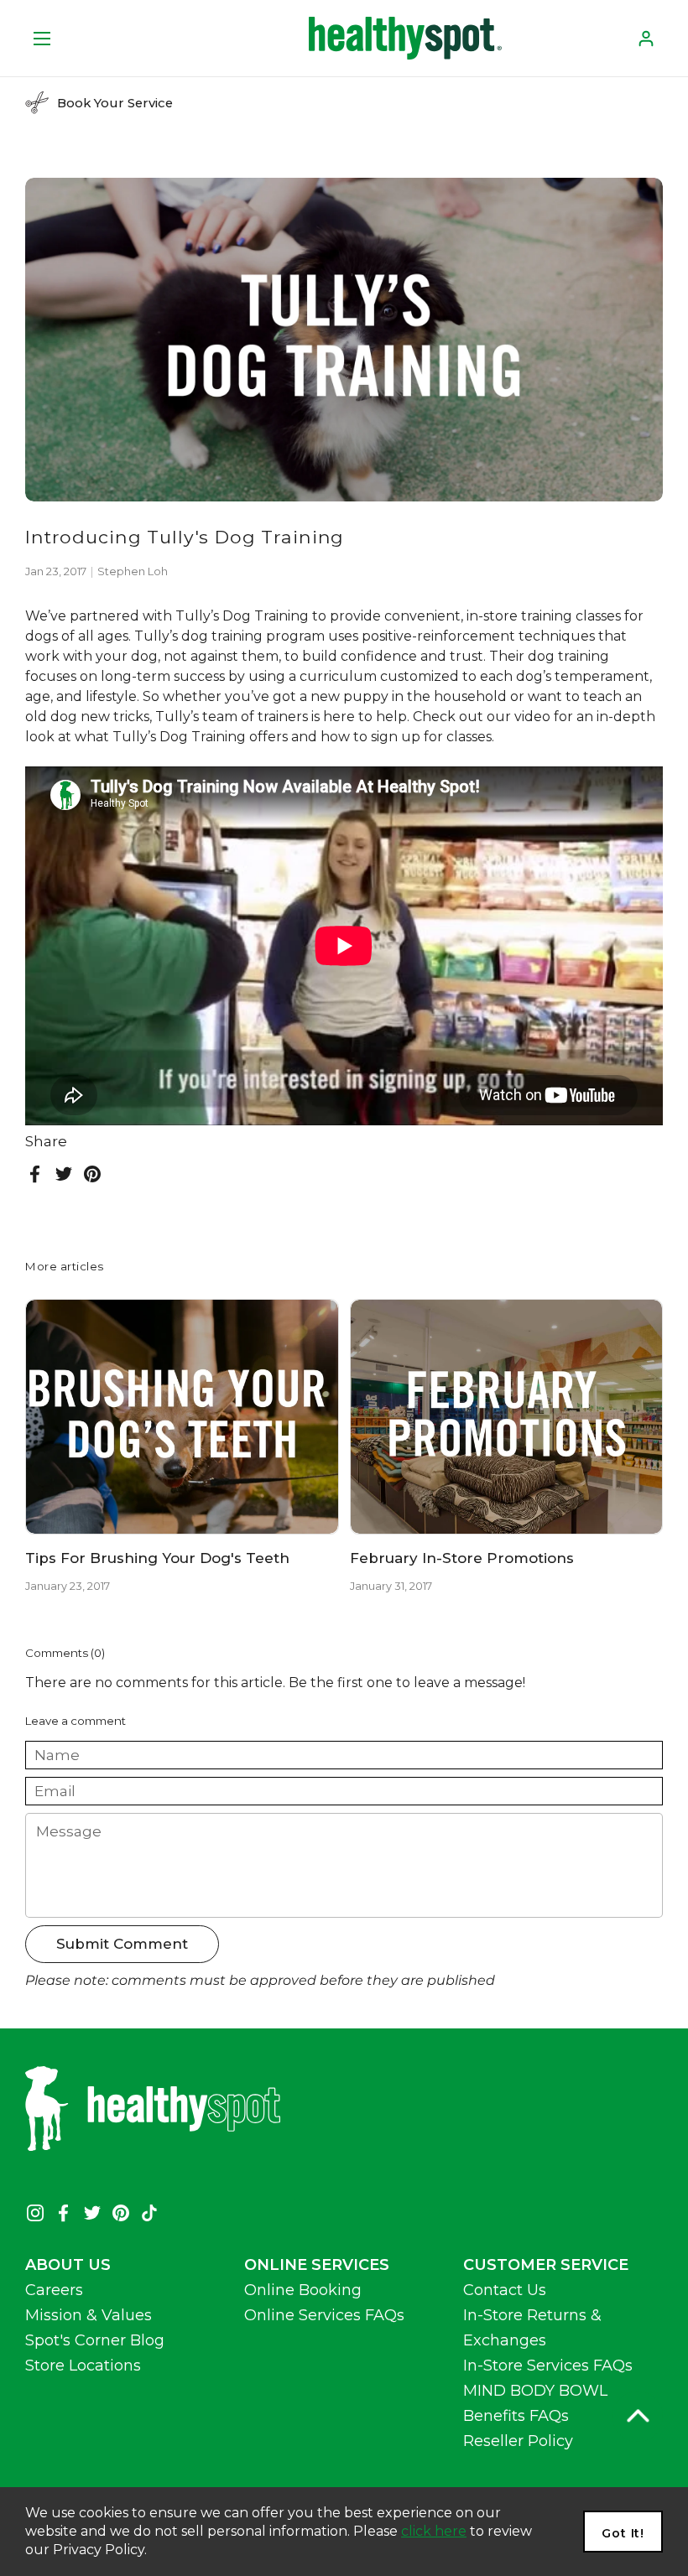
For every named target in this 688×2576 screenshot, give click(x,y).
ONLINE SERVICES (317, 2265)
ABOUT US (68, 2265)
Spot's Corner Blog (95, 2340)
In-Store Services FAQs (548, 2366)
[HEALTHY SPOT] (405, 38)
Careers (54, 2290)
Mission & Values (89, 2315)
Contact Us (505, 2290)
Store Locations (83, 2366)
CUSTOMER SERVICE (546, 2265)
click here (434, 2531)
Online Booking (303, 2290)
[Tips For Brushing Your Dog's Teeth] (182, 1417)
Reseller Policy (518, 2441)
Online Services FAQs (324, 2315)
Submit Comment (122, 1944)
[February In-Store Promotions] (507, 1417)
